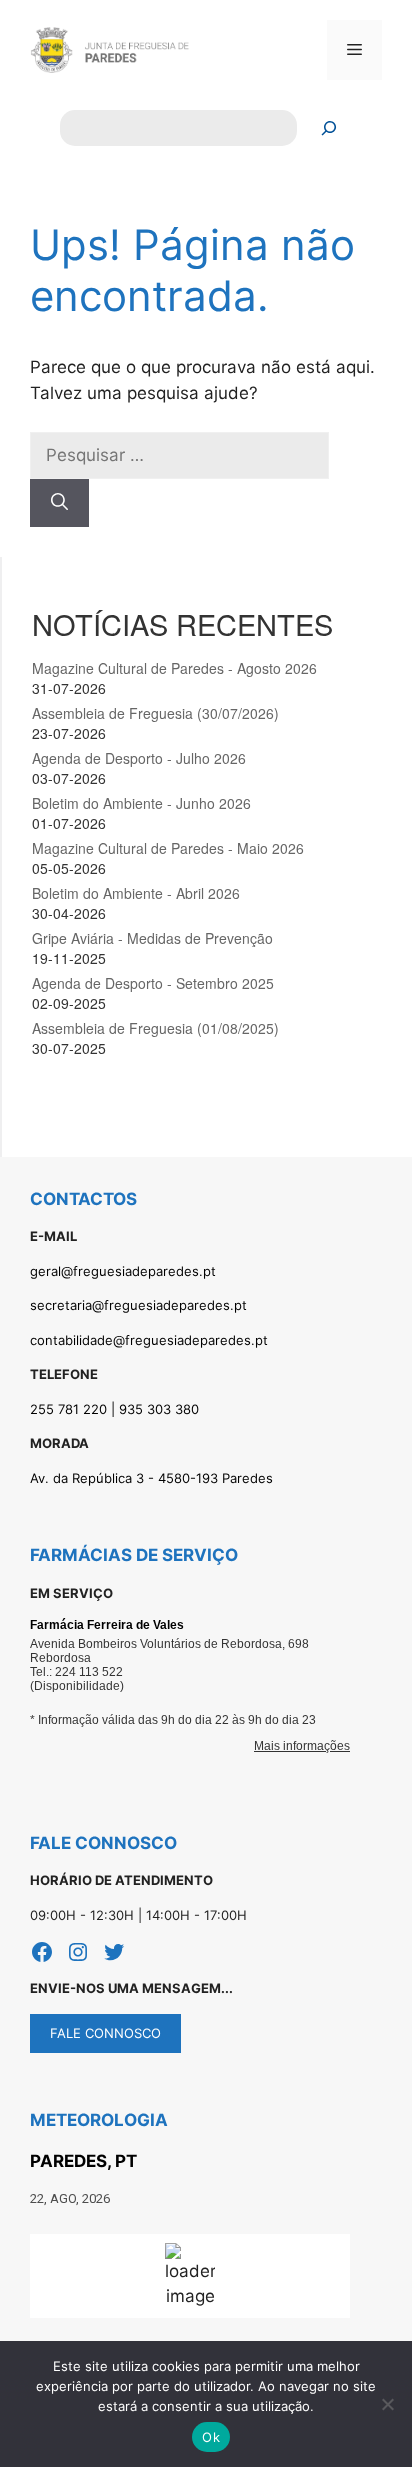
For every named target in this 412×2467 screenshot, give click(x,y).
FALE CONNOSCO (105, 2033)
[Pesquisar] (329, 128)
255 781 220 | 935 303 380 (114, 1409)
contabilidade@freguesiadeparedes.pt (149, 1340)
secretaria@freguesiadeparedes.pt (138, 1305)
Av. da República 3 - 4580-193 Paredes (151, 1478)
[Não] (387, 2404)
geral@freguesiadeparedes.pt (123, 1271)
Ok (211, 2437)
